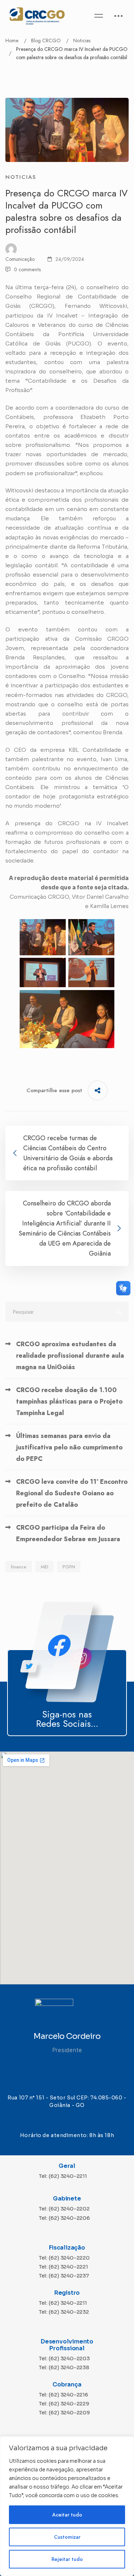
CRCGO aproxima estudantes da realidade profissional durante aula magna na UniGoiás (70, 1356)
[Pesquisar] (67, 1312)
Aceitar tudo (67, 2515)
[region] (67, 2506)
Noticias (82, 40)
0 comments (27, 269)
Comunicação (20, 259)
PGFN (69, 1567)
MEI (44, 1567)
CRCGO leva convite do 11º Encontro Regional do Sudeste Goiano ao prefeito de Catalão (72, 1493)
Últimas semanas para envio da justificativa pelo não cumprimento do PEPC (69, 1447)
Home (12, 40)
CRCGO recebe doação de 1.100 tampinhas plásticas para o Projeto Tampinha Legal (69, 1401)
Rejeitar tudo (67, 2559)
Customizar (67, 2537)
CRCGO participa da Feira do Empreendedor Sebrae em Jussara (68, 1533)
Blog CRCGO (46, 40)
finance (19, 1567)
